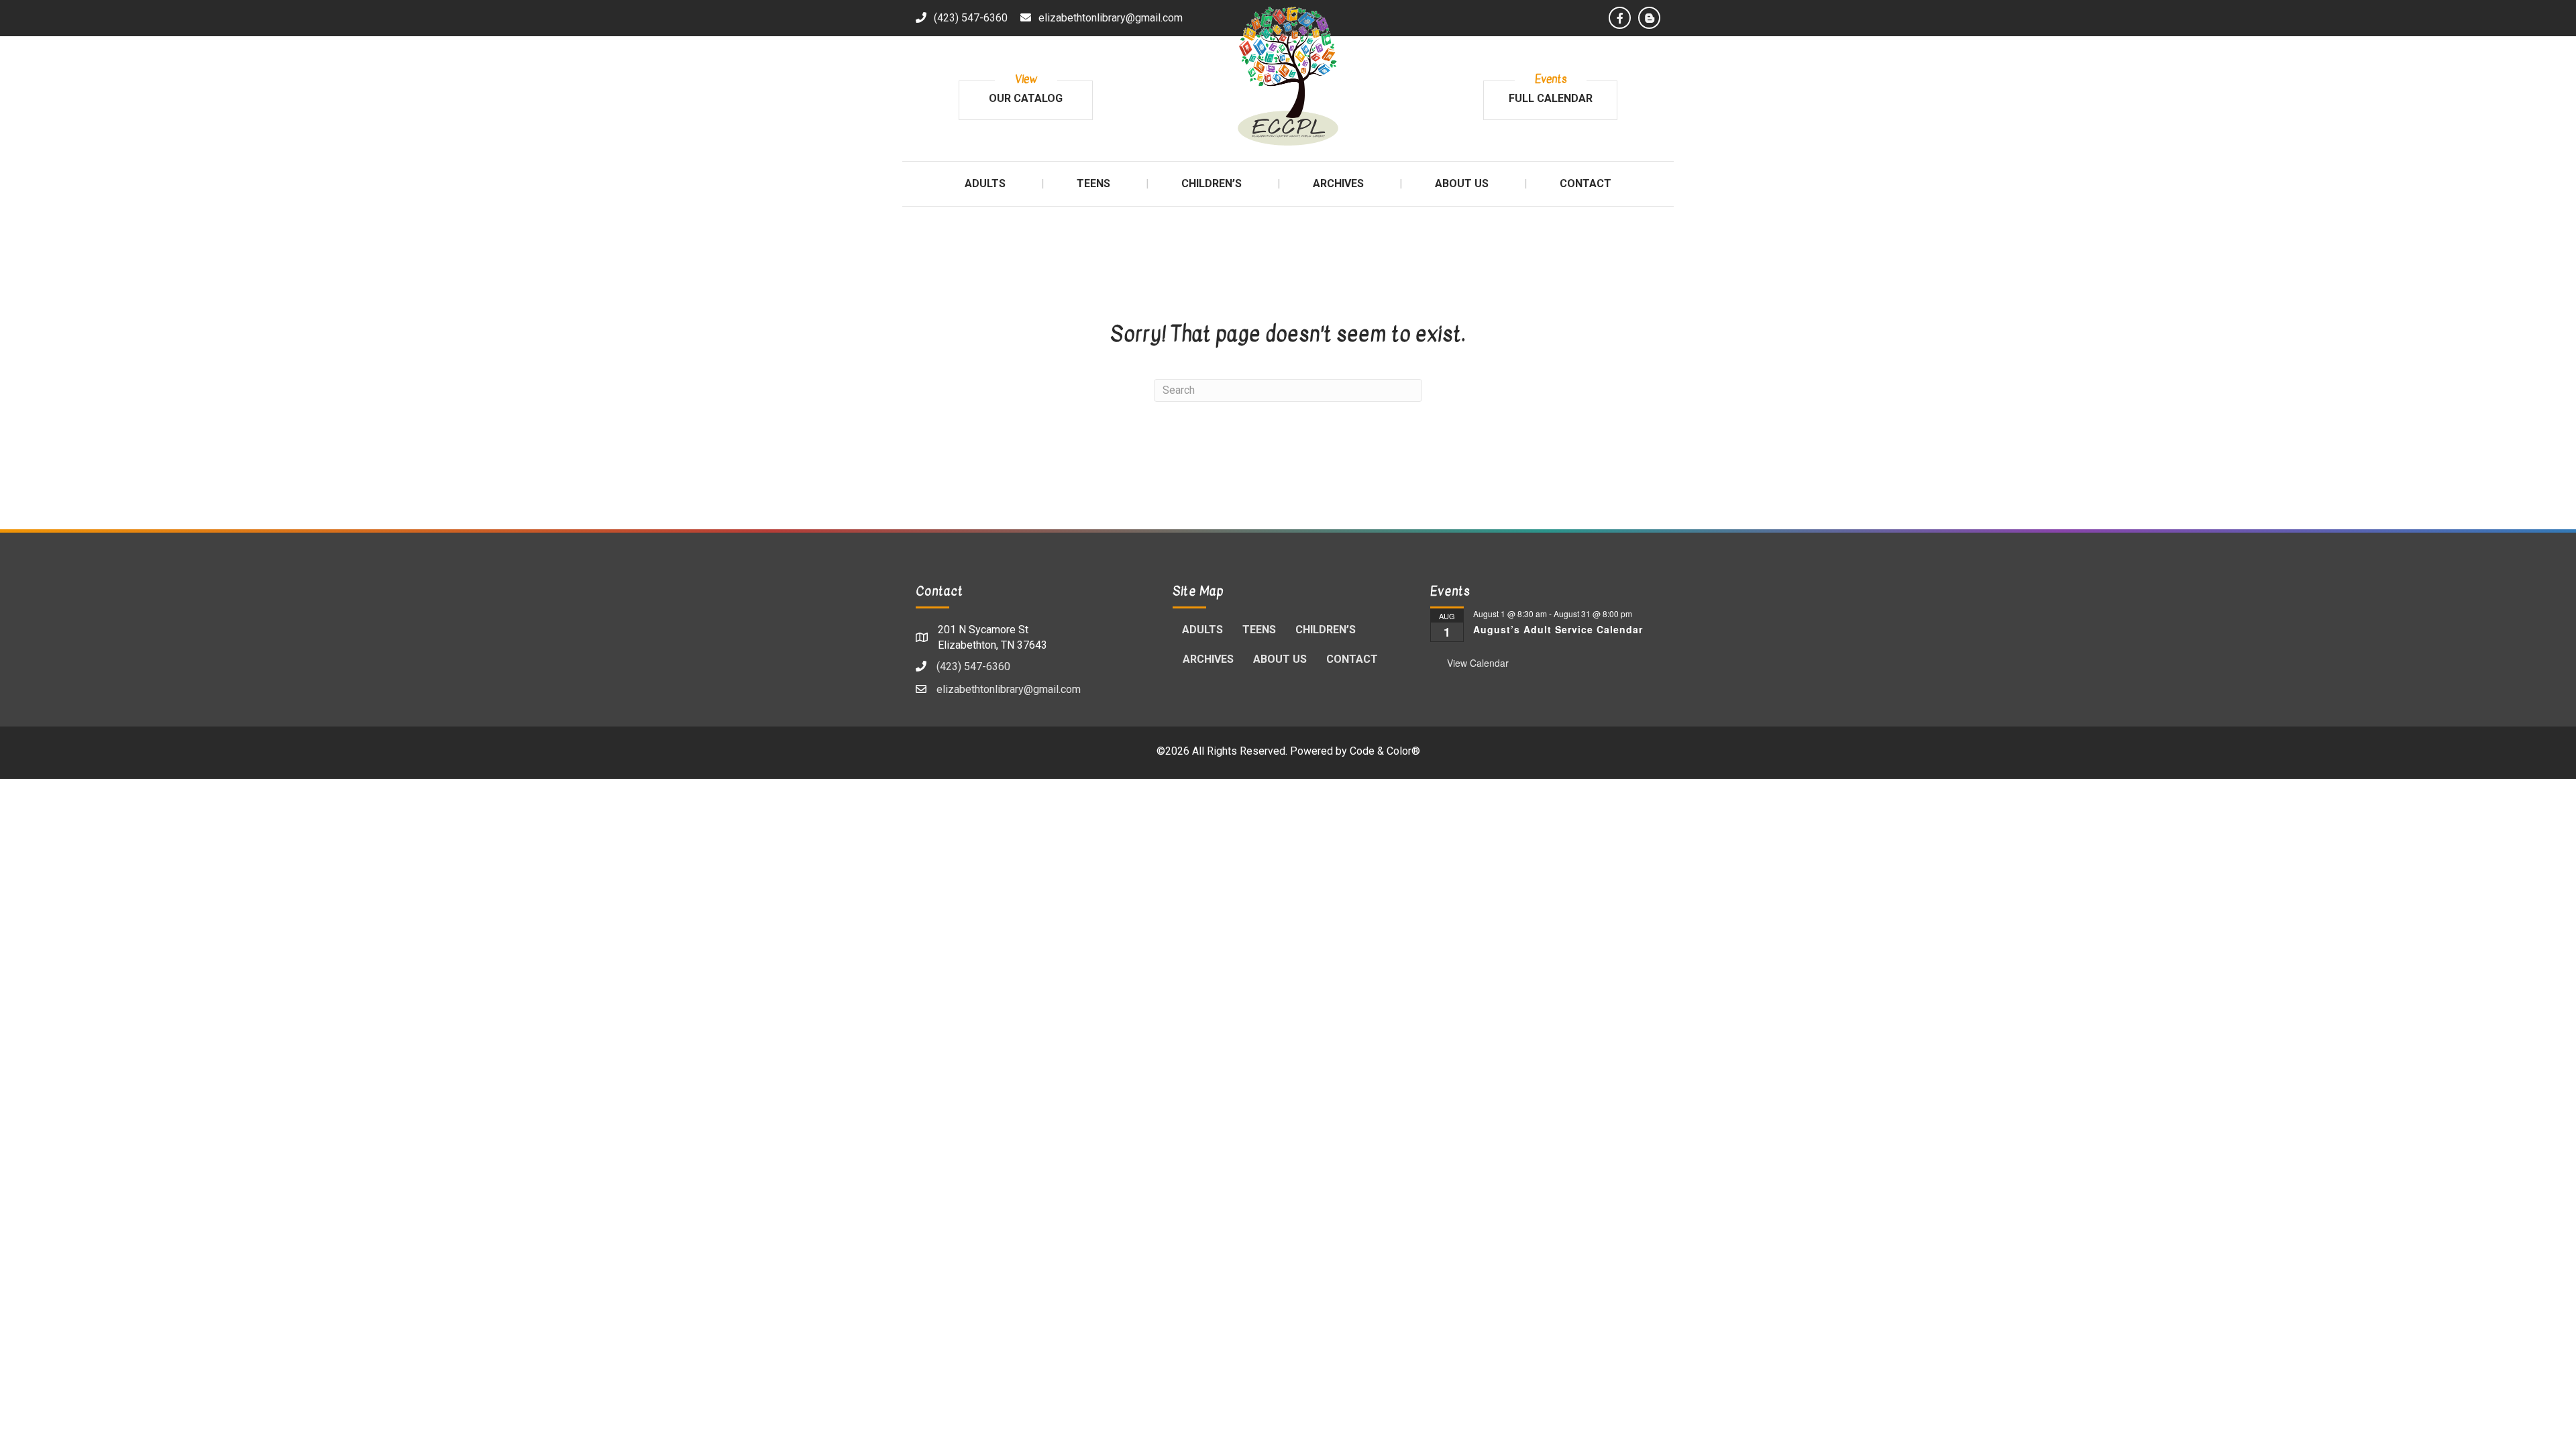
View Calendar (1478, 663)
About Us (1280, 659)
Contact (1352, 659)
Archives (1208, 659)
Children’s (1326, 630)
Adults (1202, 630)
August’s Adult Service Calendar (1558, 629)
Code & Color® (1385, 751)
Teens (1259, 630)
